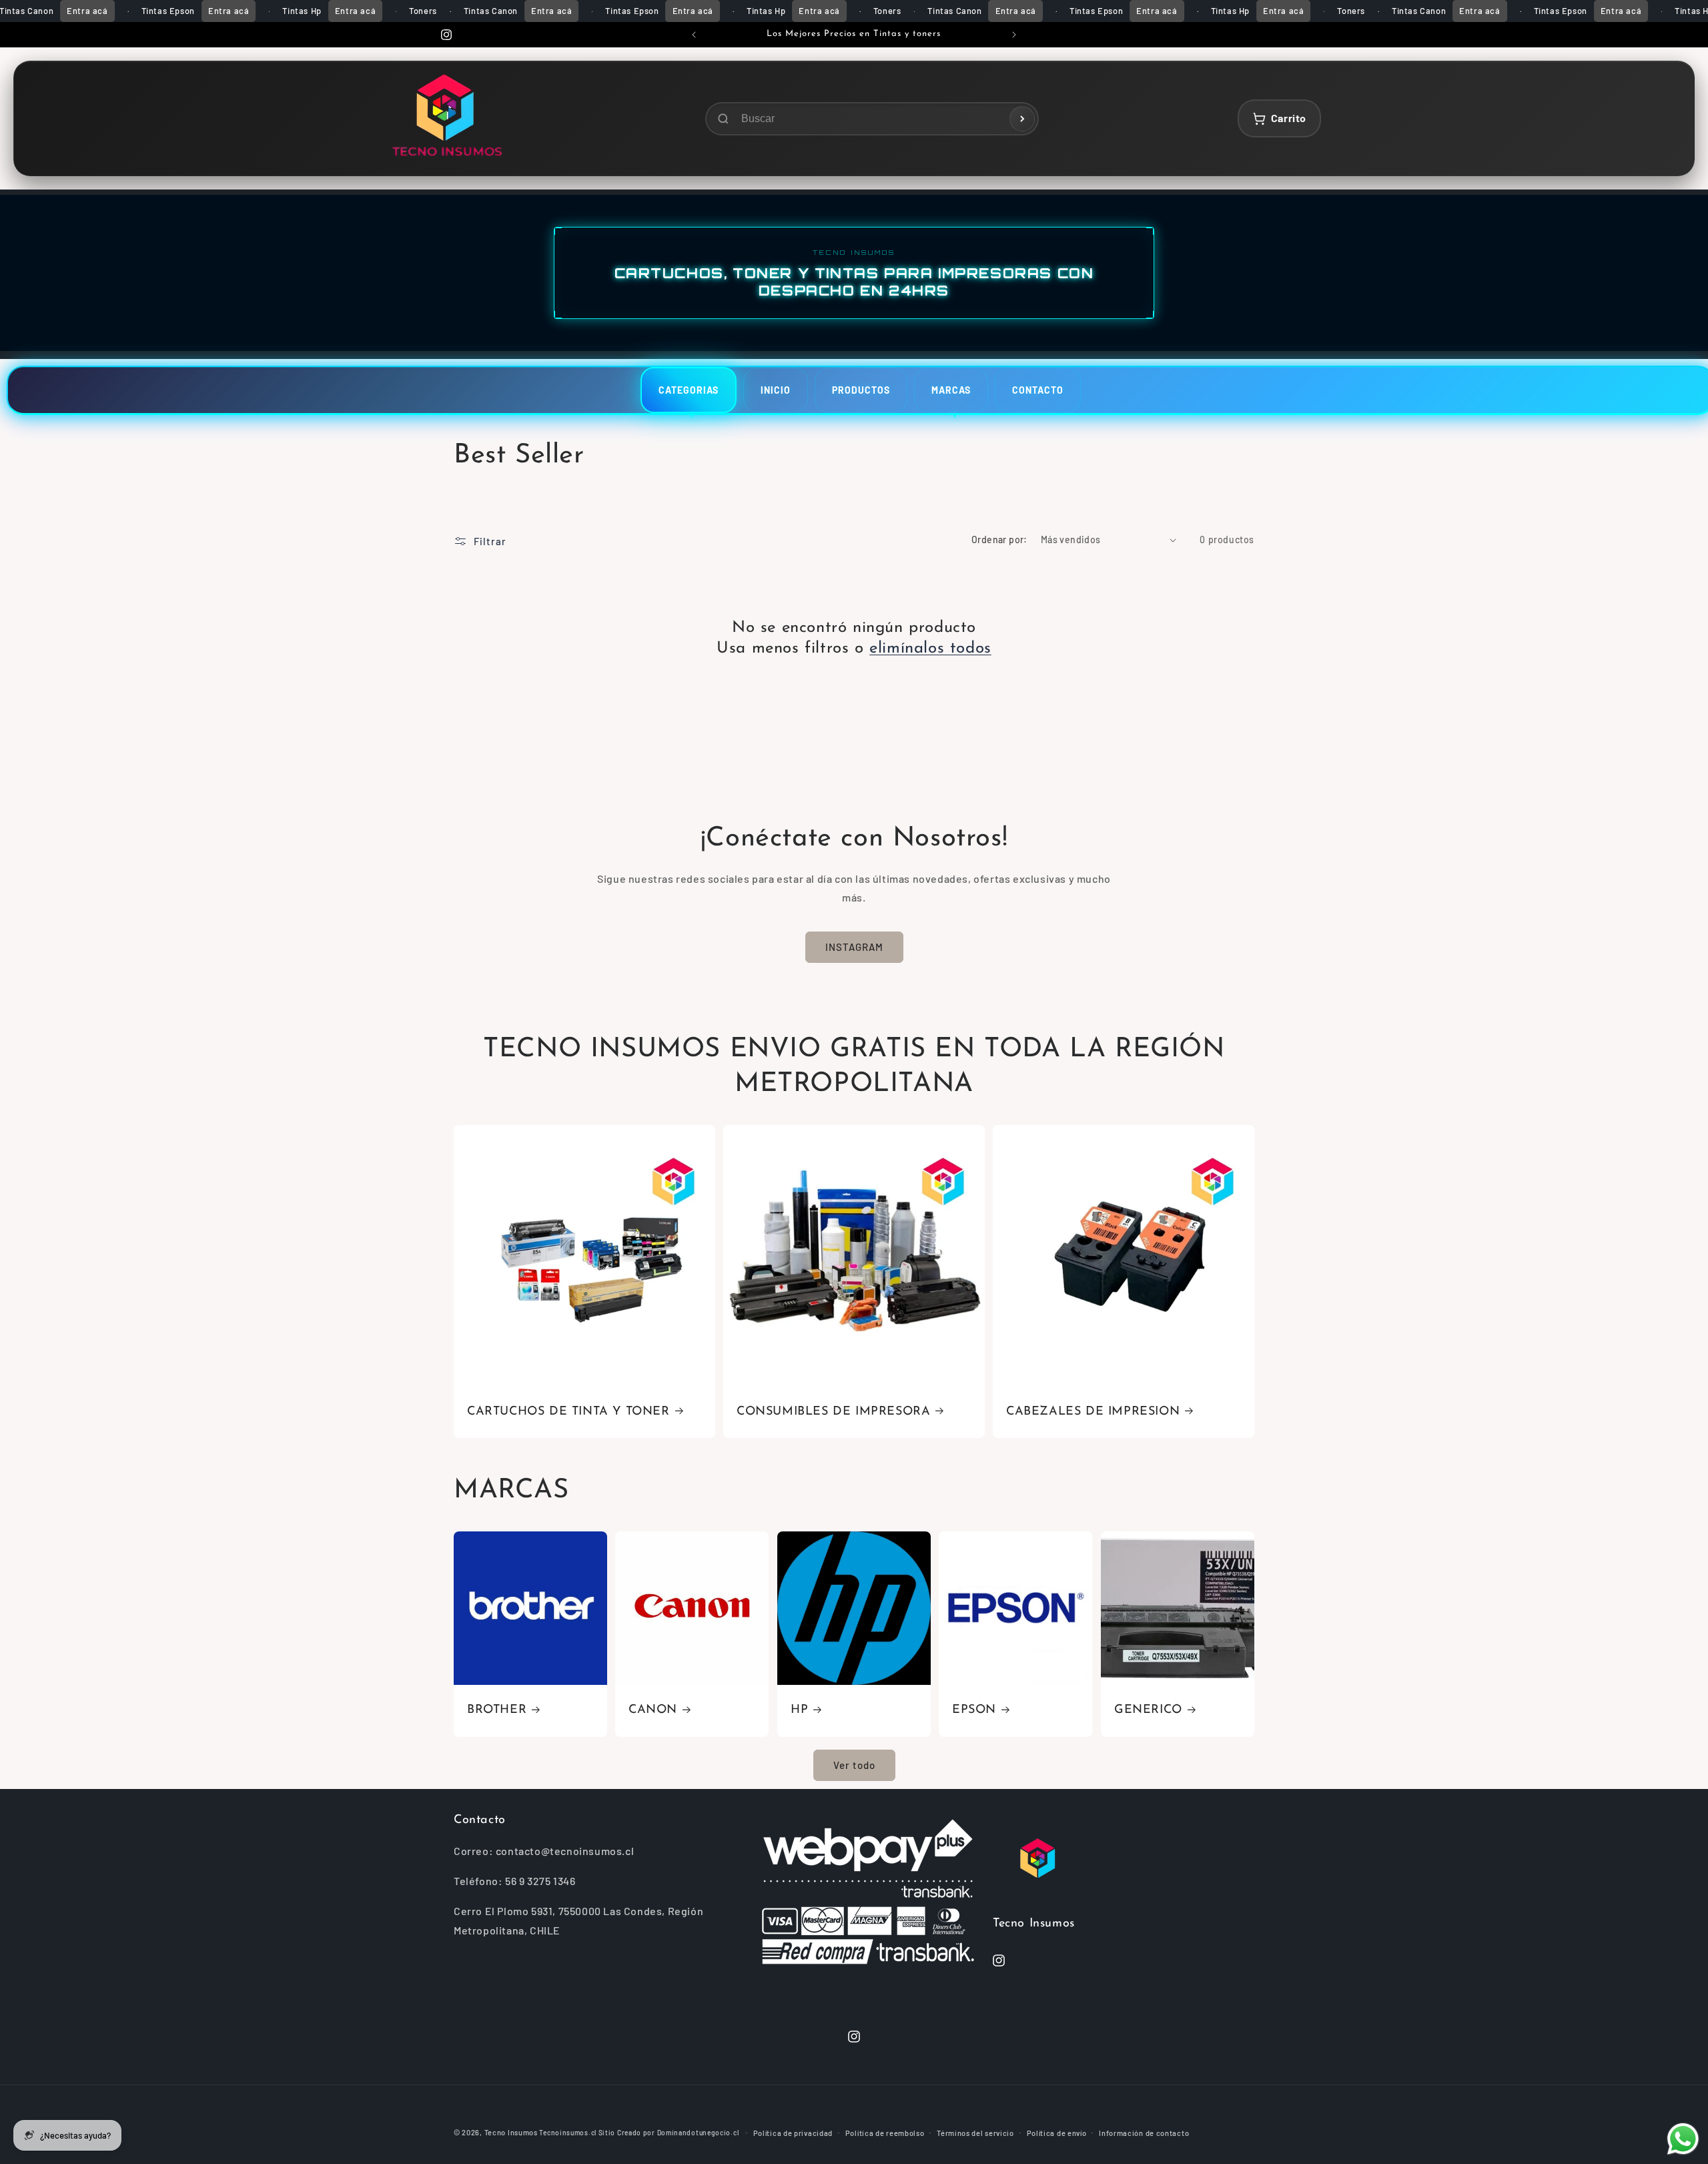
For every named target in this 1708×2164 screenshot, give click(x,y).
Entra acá (87, 11)
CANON (653, 1710)
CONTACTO (1038, 390)
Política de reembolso (885, 2133)
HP (799, 1710)
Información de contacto (1144, 2133)
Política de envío (1057, 2133)
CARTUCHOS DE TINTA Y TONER (568, 1412)
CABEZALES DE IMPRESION (1093, 1412)
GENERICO (1148, 1710)
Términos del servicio (975, 2133)
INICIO (776, 390)
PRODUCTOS (861, 390)
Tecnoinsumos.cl (568, 2133)
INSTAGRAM (854, 948)
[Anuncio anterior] (694, 35)
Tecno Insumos (511, 2132)
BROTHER (497, 1710)
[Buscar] (1022, 119)
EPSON (974, 1710)
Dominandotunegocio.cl (698, 2133)
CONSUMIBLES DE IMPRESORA (833, 1412)
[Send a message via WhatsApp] (1683, 2139)
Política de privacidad (793, 2133)
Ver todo (854, 1766)
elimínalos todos (930, 649)
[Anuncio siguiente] (1014, 35)
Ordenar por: (999, 539)
